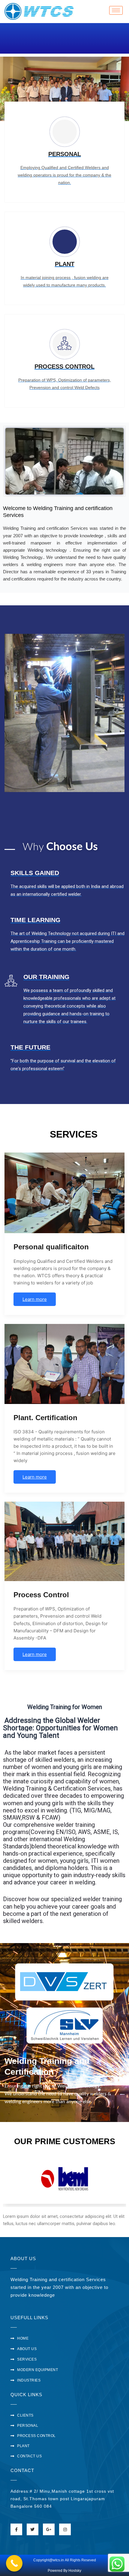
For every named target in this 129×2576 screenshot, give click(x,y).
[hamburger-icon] (116, 10)
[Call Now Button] (14, 2563)
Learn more (35, 1299)
